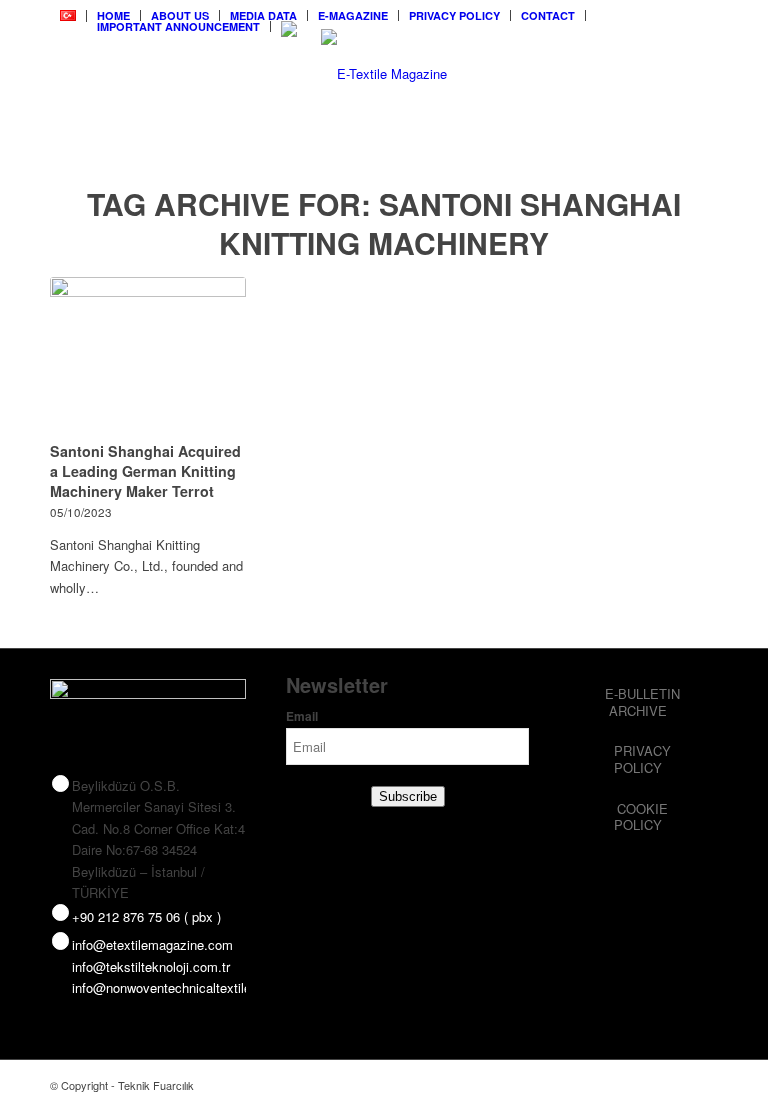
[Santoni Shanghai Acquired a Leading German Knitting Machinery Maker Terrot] (148, 356)
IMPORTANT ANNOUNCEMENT (178, 26)
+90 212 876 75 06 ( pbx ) (146, 916)
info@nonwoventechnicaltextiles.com (179, 987)
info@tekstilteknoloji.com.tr (151, 966)
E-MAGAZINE (353, 15)
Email (302, 716)
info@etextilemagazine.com (152, 944)
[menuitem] (68, 16)
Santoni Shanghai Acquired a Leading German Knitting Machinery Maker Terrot (145, 471)
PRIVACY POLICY (454, 15)
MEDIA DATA (263, 15)
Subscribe (408, 796)
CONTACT (548, 15)
